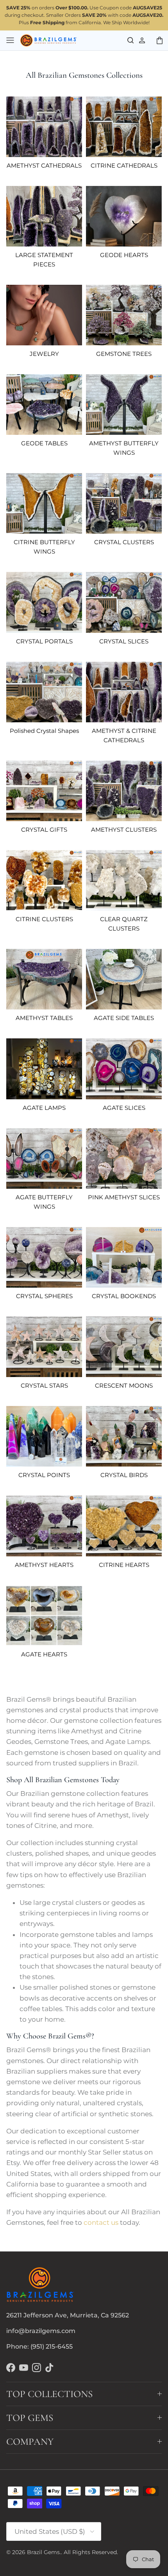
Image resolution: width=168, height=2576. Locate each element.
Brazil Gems (43, 2552)
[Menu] (10, 40)
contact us (101, 2222)
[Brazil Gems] (49, 41)
